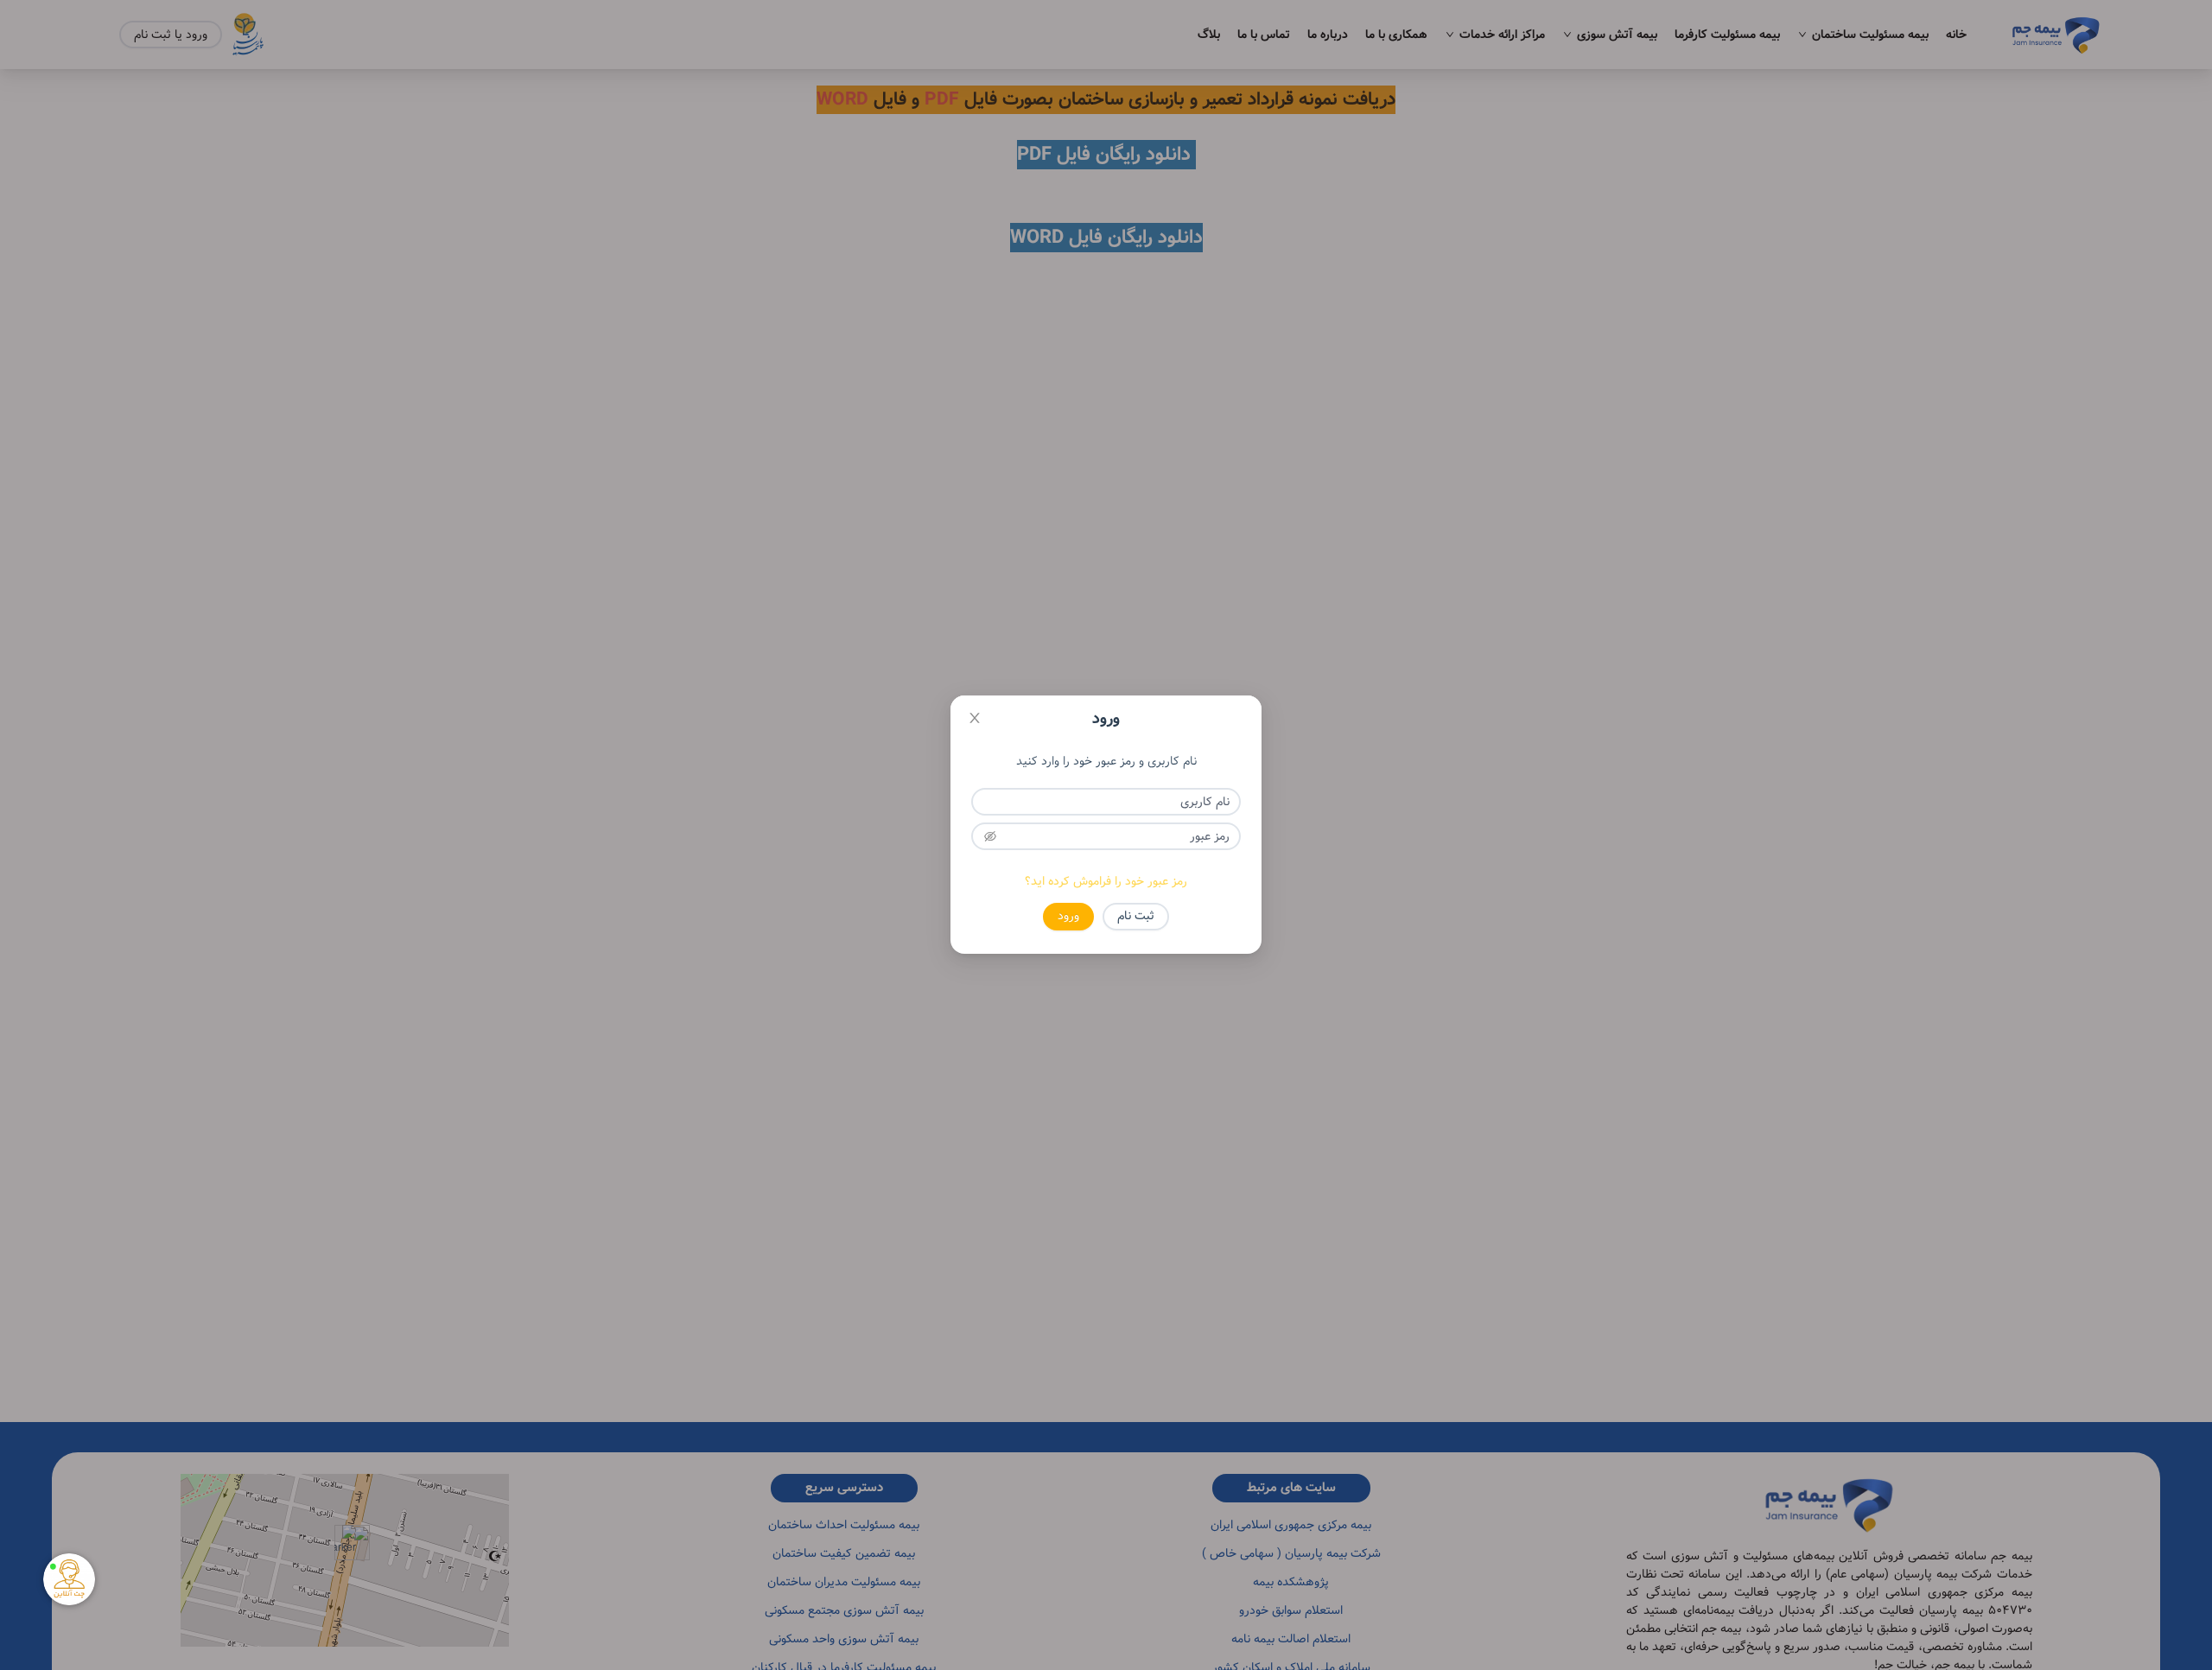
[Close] (975, 720)
